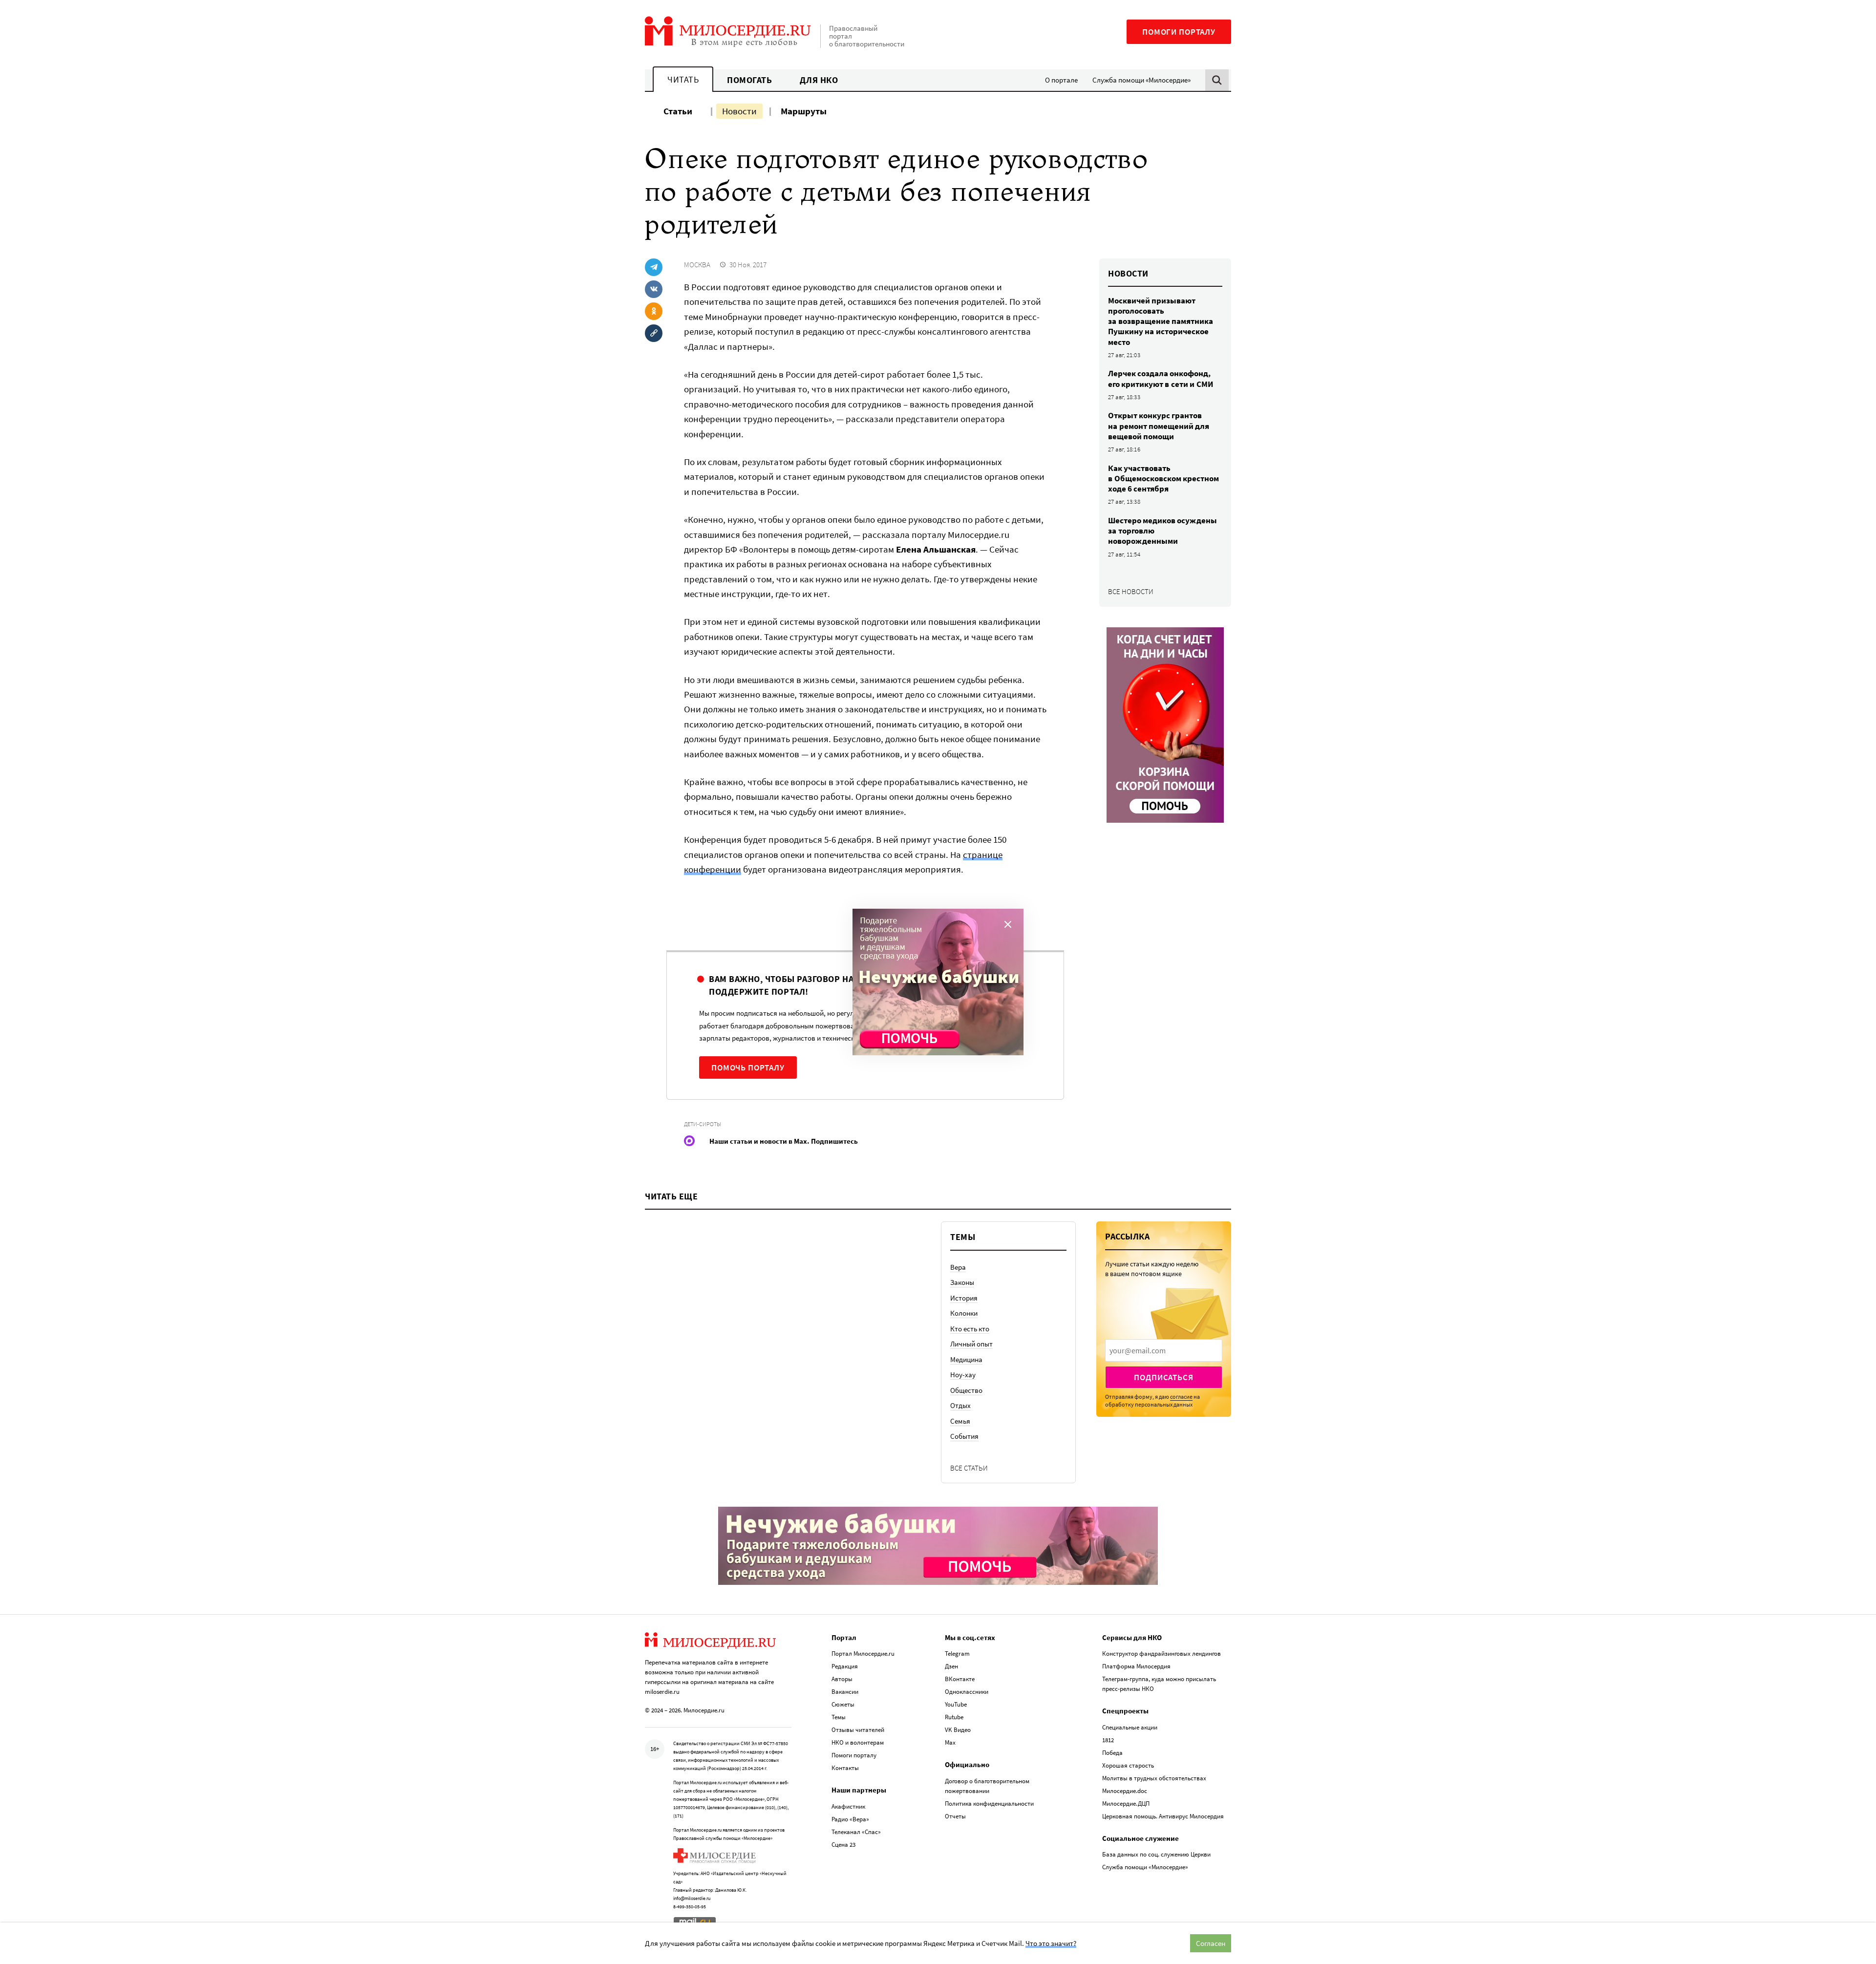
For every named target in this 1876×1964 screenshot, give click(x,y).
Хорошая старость (1128, 1765)
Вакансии (845, 1692)
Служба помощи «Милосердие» (1141, 80)
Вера (958, 1267)
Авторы (842, 1679)
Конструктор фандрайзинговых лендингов (1162, 1654)
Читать (683, 79)
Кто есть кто (970, 1329)
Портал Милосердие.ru (863, 1654)
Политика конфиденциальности (989, 1804)
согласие (1181, 1397)
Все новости (1131, 591)
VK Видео (958, 1730)
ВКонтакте (960, 1679)
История (964, 1298)
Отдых (960, 1405)
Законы (962, 1282)
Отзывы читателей (858, 1730)
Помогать (749, 80)
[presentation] (1164, 1350)
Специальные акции (1130, 1727)
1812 (1108, 1740)
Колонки (964, 1313)
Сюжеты (843, 1704)
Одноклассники (967, 1692)
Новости (739, 111)
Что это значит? (1051, 1943)
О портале (1061, 80)
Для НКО (819, 80)
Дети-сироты (703, 1124)
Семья (960, 1421)
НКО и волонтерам (858, 1742)
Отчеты (955, 1816)
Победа (1112, 1753)
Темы (839, 1717)
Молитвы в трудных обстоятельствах (1154, 1778)
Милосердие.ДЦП (1126, 1804)
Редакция (845, 1666)
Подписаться (1163, 1377)
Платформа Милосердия (1136, 1666)
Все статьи (969, 1468)
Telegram (957, 1654)
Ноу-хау (963, 1375)
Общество (966, 1390)
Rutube (954, 1717)
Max (950, 1742)
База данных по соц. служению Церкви (1156, 1854)
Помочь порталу (748, 1067)
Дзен (951, 1666)
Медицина (966, 1359)
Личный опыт (971, 1344)
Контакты (845, 1768)
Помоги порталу (1179, 32)
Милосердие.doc (1125, 1791)
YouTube (956, 1704)
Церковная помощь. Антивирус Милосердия (1163, 1816)
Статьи (678, 111)
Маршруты (804, 111)
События (964, 1436)
